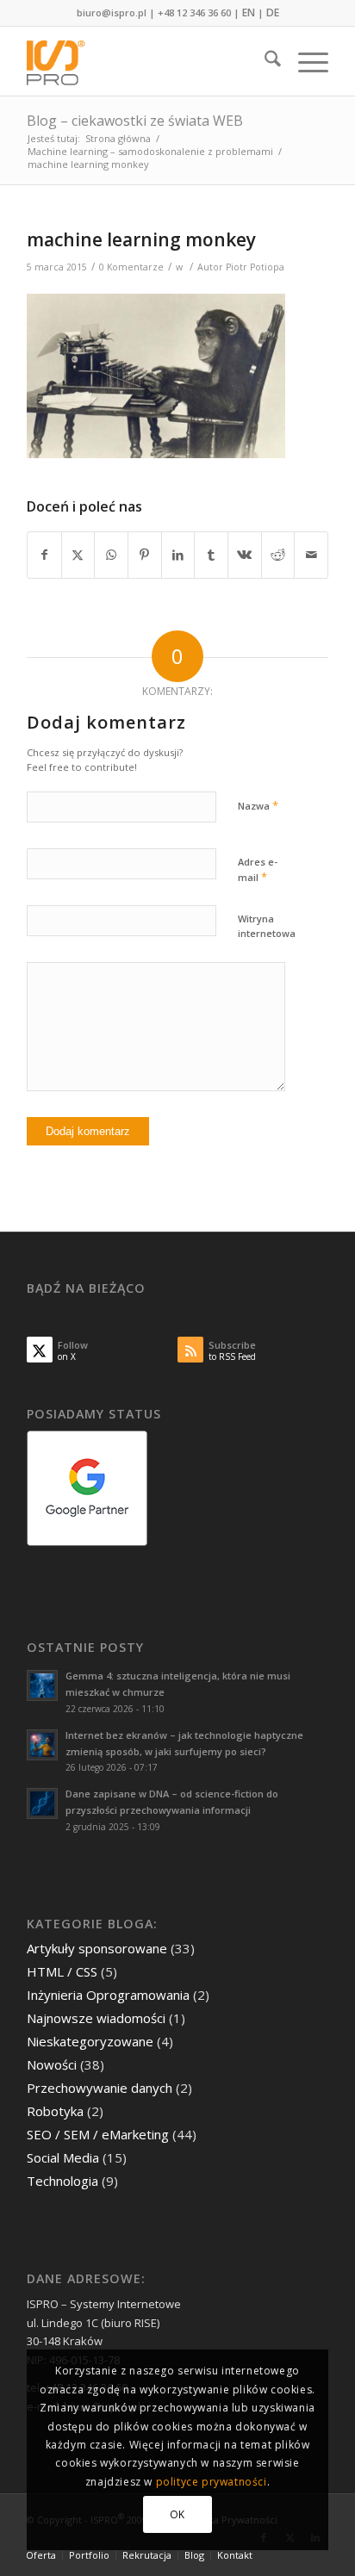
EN (249, 12)
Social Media (63, 2157)
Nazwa (258, 805)
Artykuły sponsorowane (97, 1948)
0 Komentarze (131, 267)
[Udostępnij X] (78, 555)
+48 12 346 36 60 (194, 12)
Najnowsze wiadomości (96, 2018)
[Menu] (305, 61)
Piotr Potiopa (255, 267)
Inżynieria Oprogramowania (108, 1995)
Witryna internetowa (267, 926)
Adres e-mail (258, 870)
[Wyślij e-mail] (311, 555)
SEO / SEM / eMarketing (98, 2134)
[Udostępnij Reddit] (278, 555)
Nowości (52, 2064)
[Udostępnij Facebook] (44, 555)
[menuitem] (264, 61)
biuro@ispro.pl (112, 12)
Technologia (62, 2181)
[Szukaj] (264, 61)
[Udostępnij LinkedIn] (178, 555)
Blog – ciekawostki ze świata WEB (135, 121)
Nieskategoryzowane (90, 2041)
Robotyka (55, 2111)
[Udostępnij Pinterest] (145, 555)
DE (273, 12)
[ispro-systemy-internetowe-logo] (147, 61)
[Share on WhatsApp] (111, 555)
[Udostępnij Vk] (245, 555)
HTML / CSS (62, 1971)
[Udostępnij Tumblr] (211, 555)
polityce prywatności (212, 2482)
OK (177, 2514)
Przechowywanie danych (100, 2088)
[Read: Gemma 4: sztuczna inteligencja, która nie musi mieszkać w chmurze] (42, 1685)
